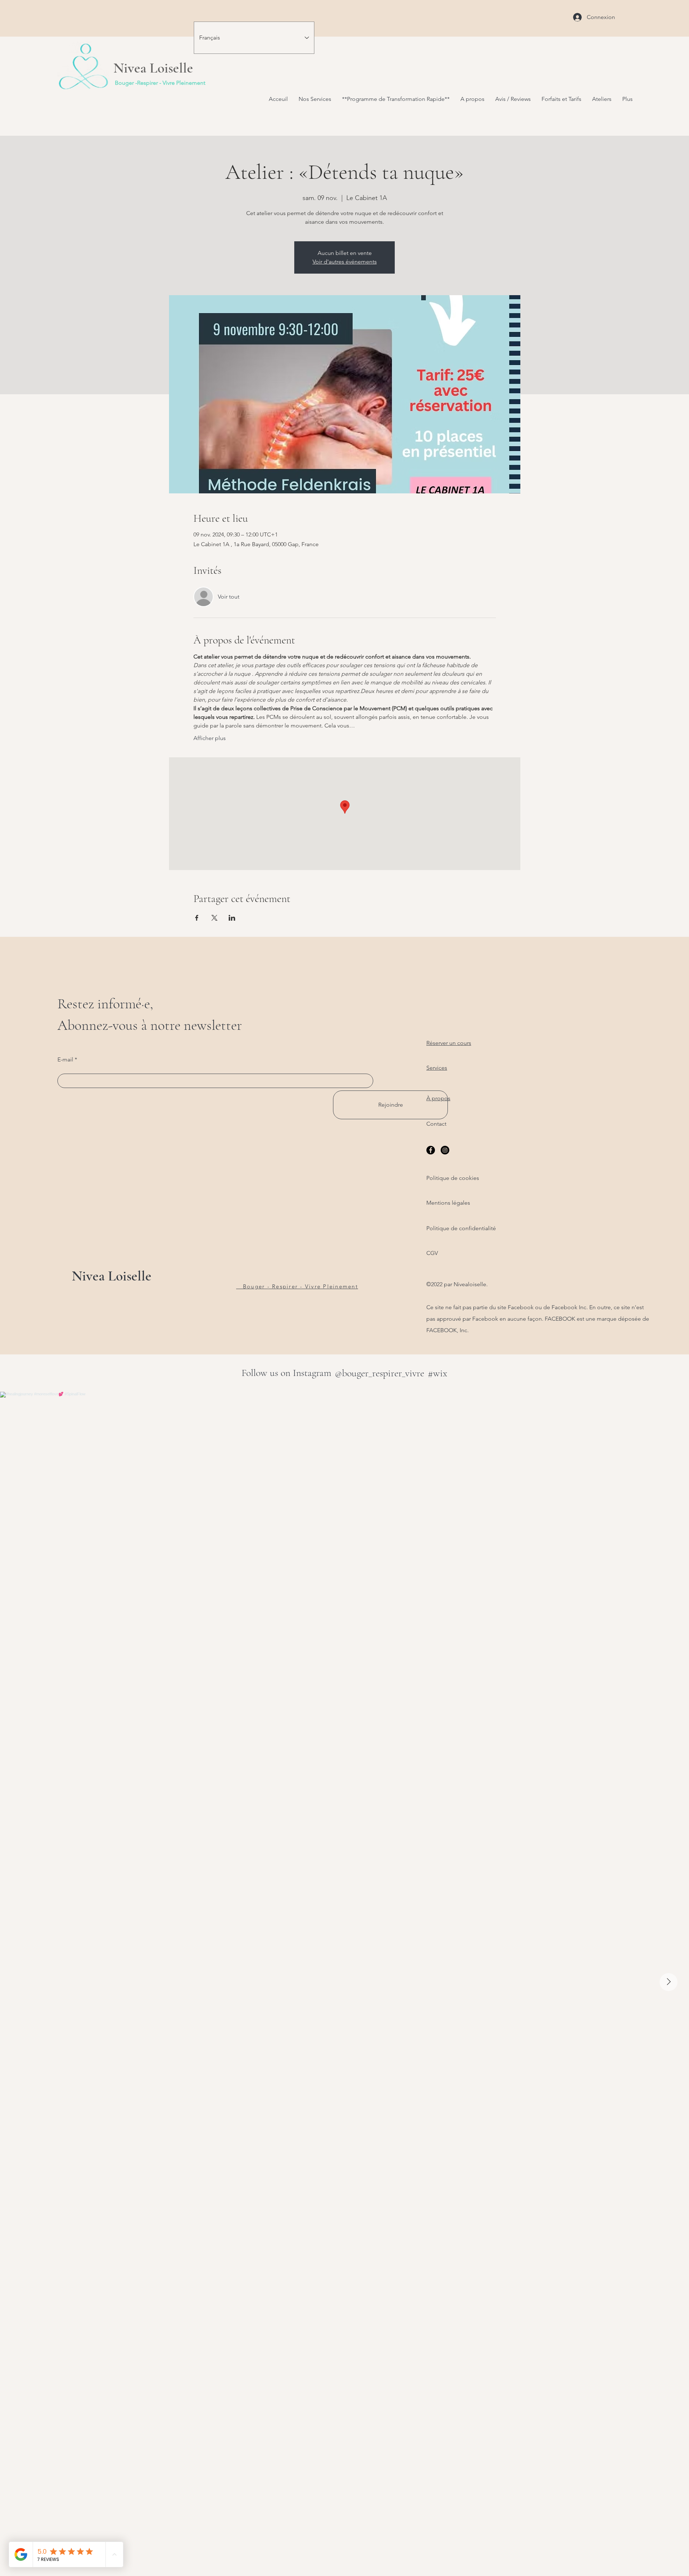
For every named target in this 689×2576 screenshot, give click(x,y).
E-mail (65, 1060)
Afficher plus (210, 738)
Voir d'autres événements (345, 262)
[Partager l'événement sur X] (214, 918)
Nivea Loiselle (112, 1276)
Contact (436, 1124)
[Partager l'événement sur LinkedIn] (232, 918)
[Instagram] (445, 1150)
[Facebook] (431, 1150)
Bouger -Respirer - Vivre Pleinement (160, 83)
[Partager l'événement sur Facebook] (197, 918)
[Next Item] (669, 1982)
